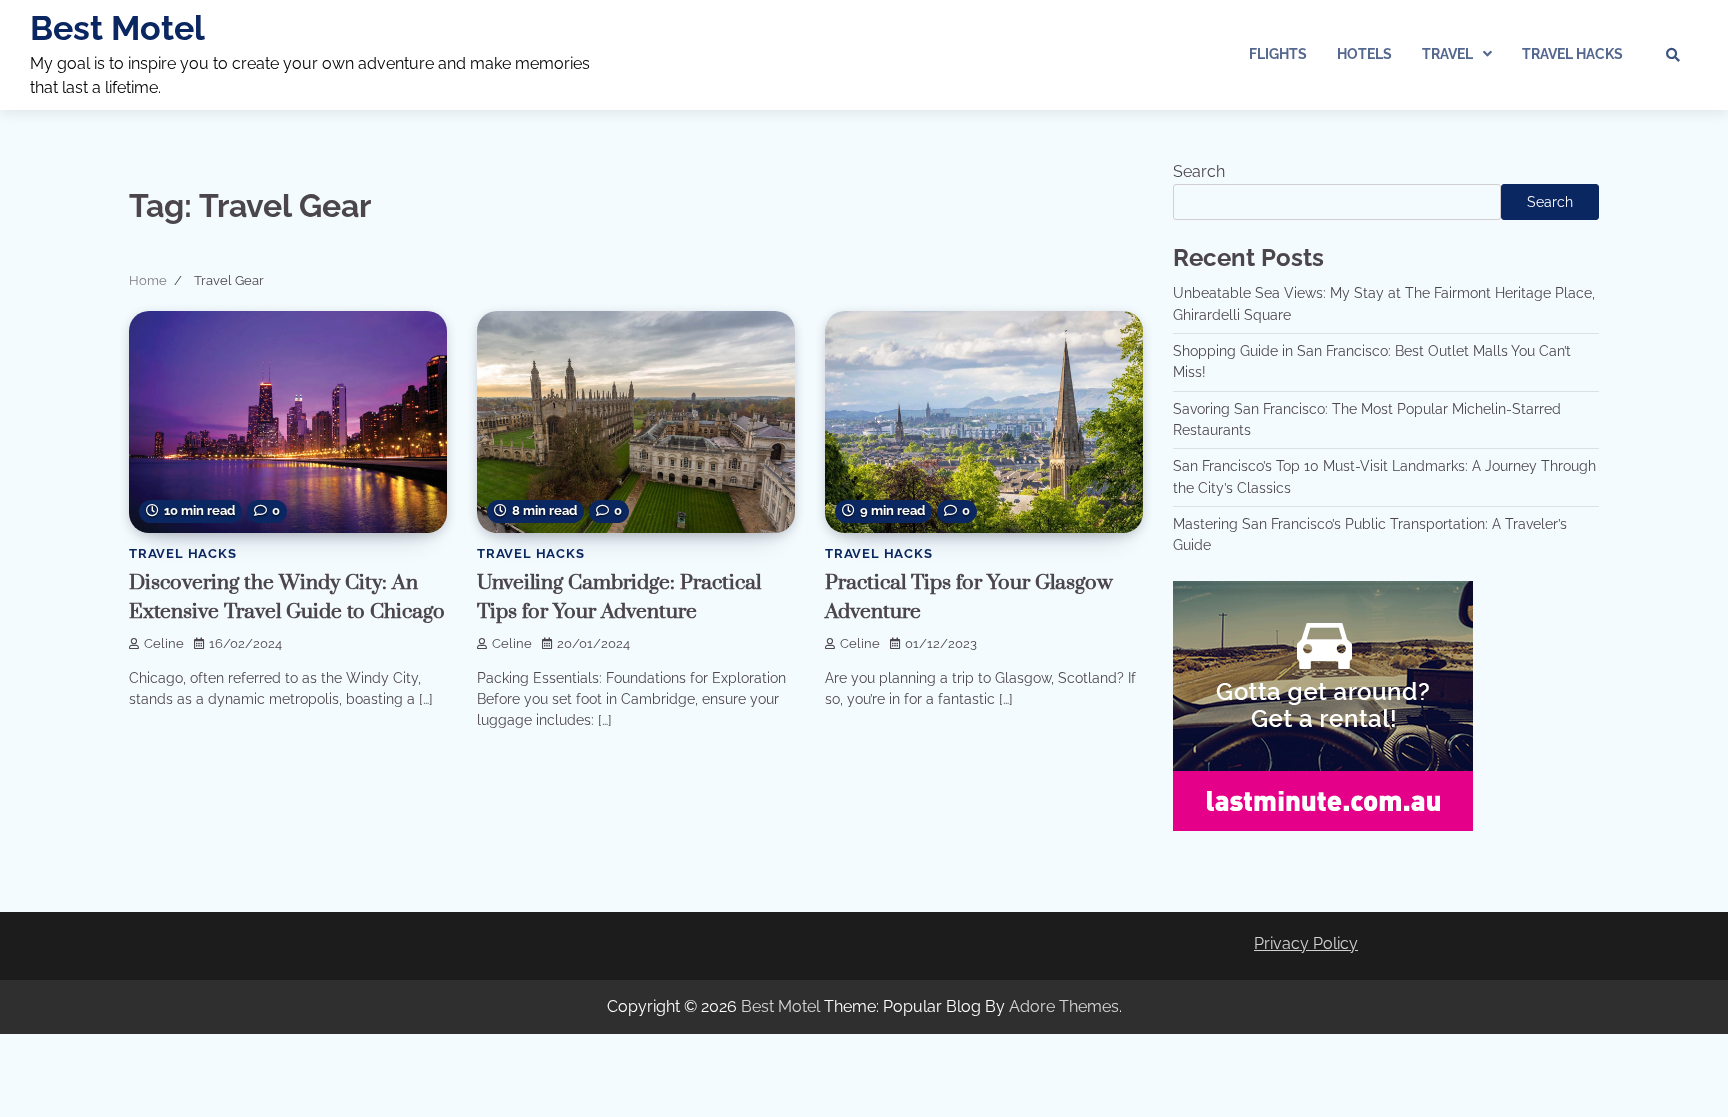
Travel (1447, 54)
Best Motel (117, 28)
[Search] (1673, 55)
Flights (1278, 54)
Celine (164, 643)
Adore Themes (1064, 1006)
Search (1199, 171)
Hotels (1364, 54)
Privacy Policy (1306, 943)
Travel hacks (1572, 54)
